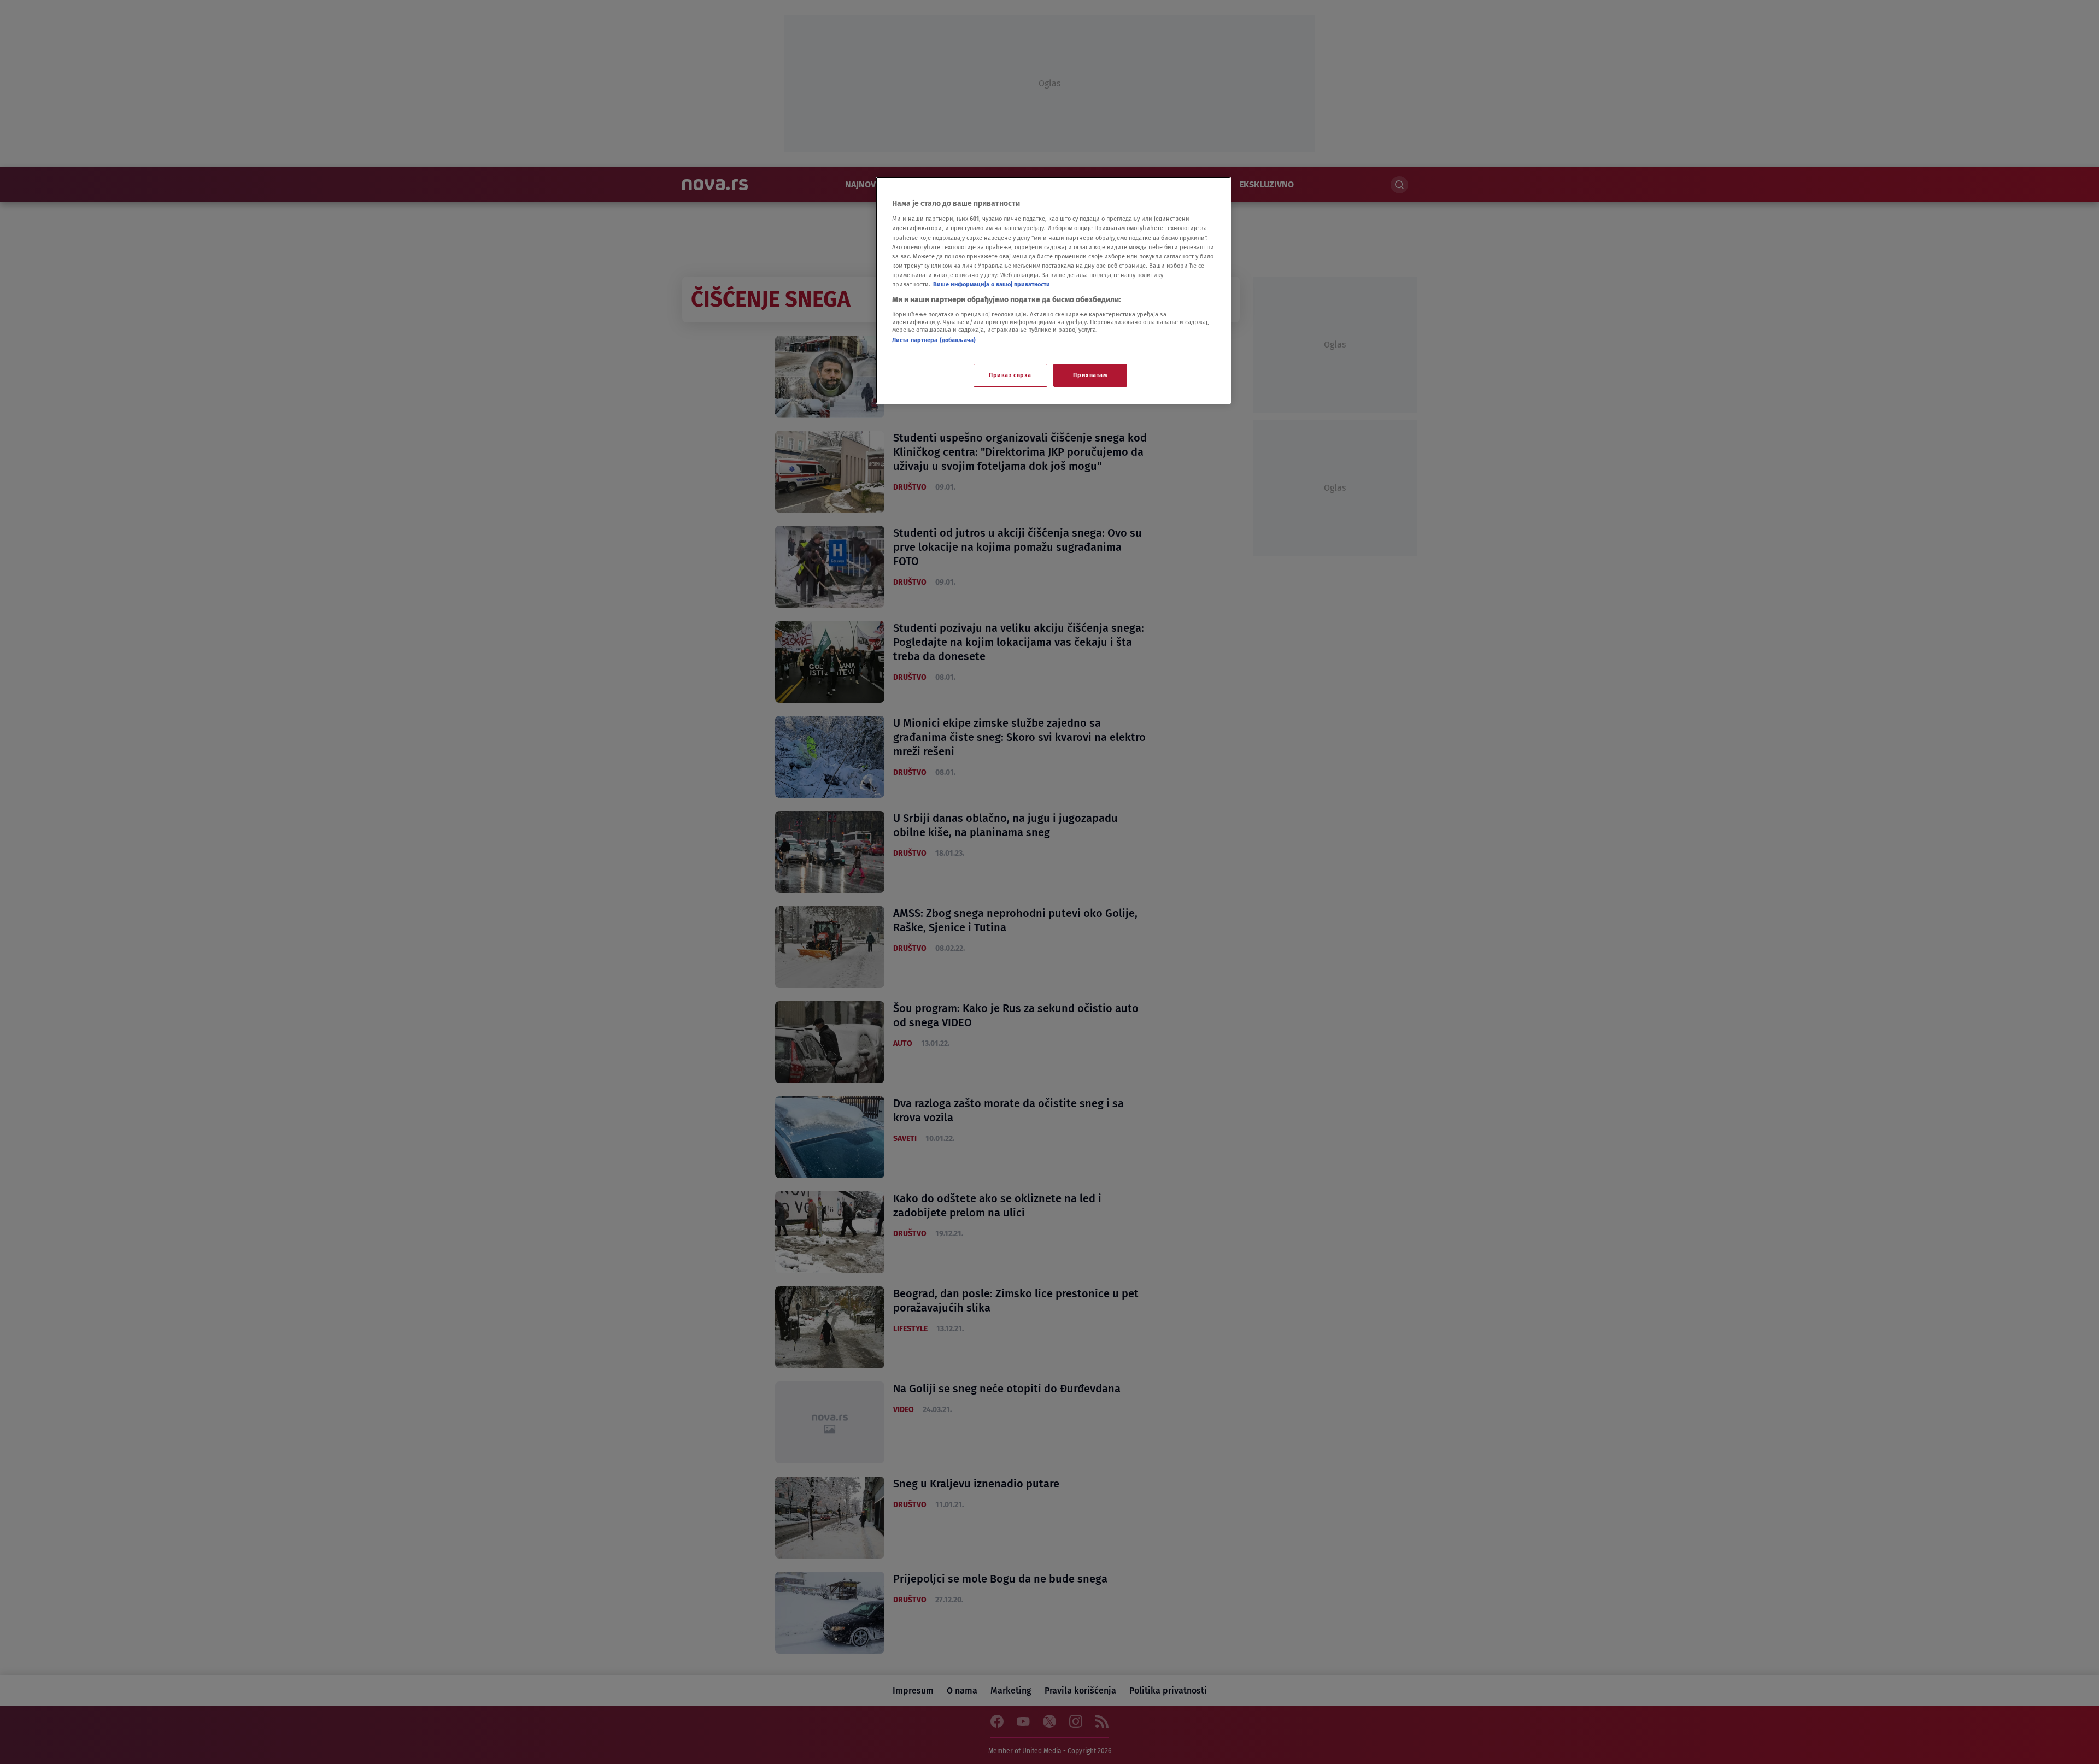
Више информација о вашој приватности (992, 284)
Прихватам (1090, 375)
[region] (1053, 290)
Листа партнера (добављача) (934, 340)
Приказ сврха (1010, 375)
